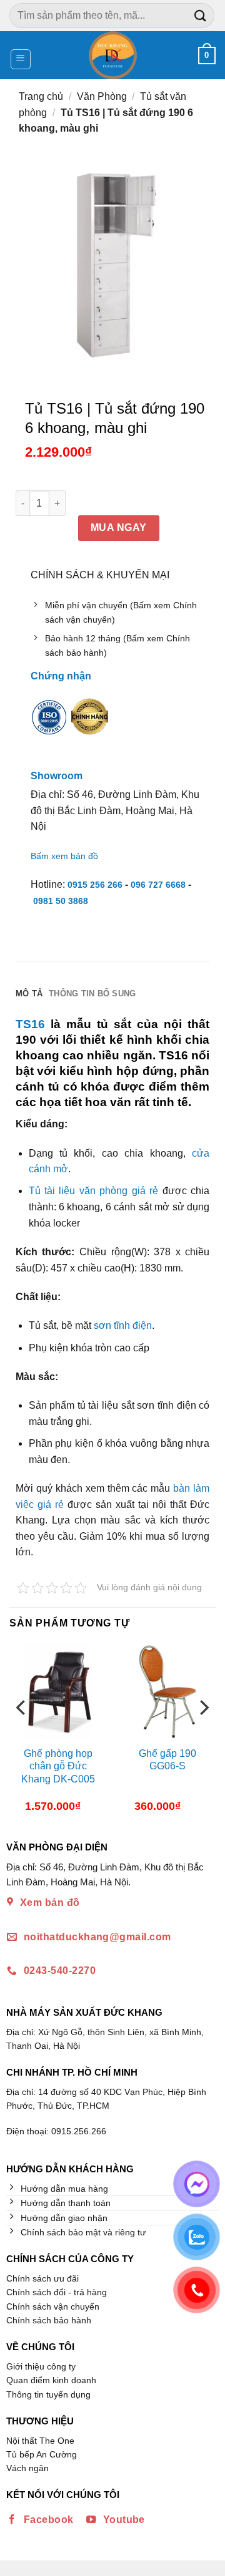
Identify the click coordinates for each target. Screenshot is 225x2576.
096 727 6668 (158, 885)
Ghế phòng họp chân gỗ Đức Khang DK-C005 (58, 1767)
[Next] (203, 1733)
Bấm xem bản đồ (64, 856)
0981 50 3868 (61, 901)
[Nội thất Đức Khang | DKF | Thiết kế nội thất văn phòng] (113, 55)
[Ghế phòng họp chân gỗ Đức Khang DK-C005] (58, 1692)
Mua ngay (119, 527)
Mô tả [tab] (29, 994)
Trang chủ (41, 96)
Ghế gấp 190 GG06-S (167, 1760)
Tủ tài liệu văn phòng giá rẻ (94, 1191)
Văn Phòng (102, 96)
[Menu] (21, 59)
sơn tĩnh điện (123, 1325)
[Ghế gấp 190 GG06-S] (167, 1692)
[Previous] (22, 1733)
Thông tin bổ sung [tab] (92, 994)
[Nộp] (201, 15)
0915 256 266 (95, 885)
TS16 (30, 1024)
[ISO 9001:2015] (49, 726)
